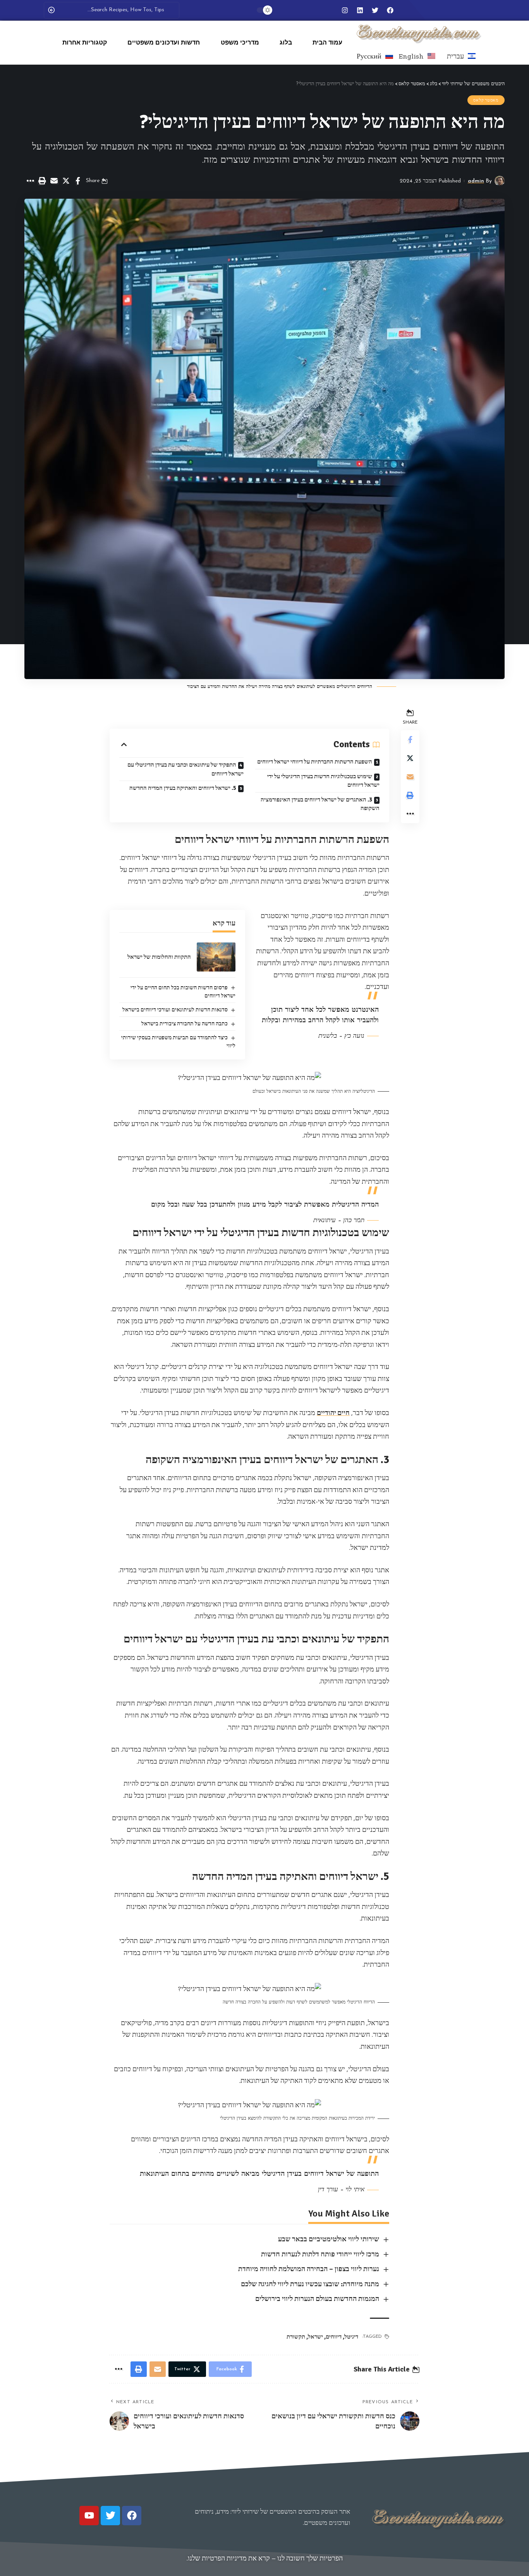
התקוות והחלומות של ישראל (159, 957)
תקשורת (296, 2337)
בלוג (286, 42)
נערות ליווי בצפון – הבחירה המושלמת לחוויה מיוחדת (309, 2269)
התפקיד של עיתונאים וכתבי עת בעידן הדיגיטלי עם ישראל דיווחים (185, 769)
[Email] (54, 181)
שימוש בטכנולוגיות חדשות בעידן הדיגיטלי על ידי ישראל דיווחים (323, 781)
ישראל (315, 2337)
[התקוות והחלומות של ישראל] (216, 957)
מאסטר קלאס (486, 100)
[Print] (42, 181)
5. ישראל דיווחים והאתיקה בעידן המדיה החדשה (183, 788)
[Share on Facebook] (78, 181)
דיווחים (334, 2337)
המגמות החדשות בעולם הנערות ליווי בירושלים (317, 2299)
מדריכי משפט (240, 42)
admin (476, 181)
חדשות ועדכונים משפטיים (164, 42)
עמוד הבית (327, 42)
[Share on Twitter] (66, 181)
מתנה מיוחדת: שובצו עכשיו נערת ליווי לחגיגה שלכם (310, 2284)
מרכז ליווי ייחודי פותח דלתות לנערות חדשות (320, 2254)
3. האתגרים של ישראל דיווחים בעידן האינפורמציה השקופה (320, 804)
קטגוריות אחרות (85, 42)
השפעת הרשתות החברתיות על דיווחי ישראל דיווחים (315, 762)
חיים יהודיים (333, 1413)
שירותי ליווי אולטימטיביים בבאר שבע (329, 2239)
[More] (30, 181)
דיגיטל (351, 2337)
